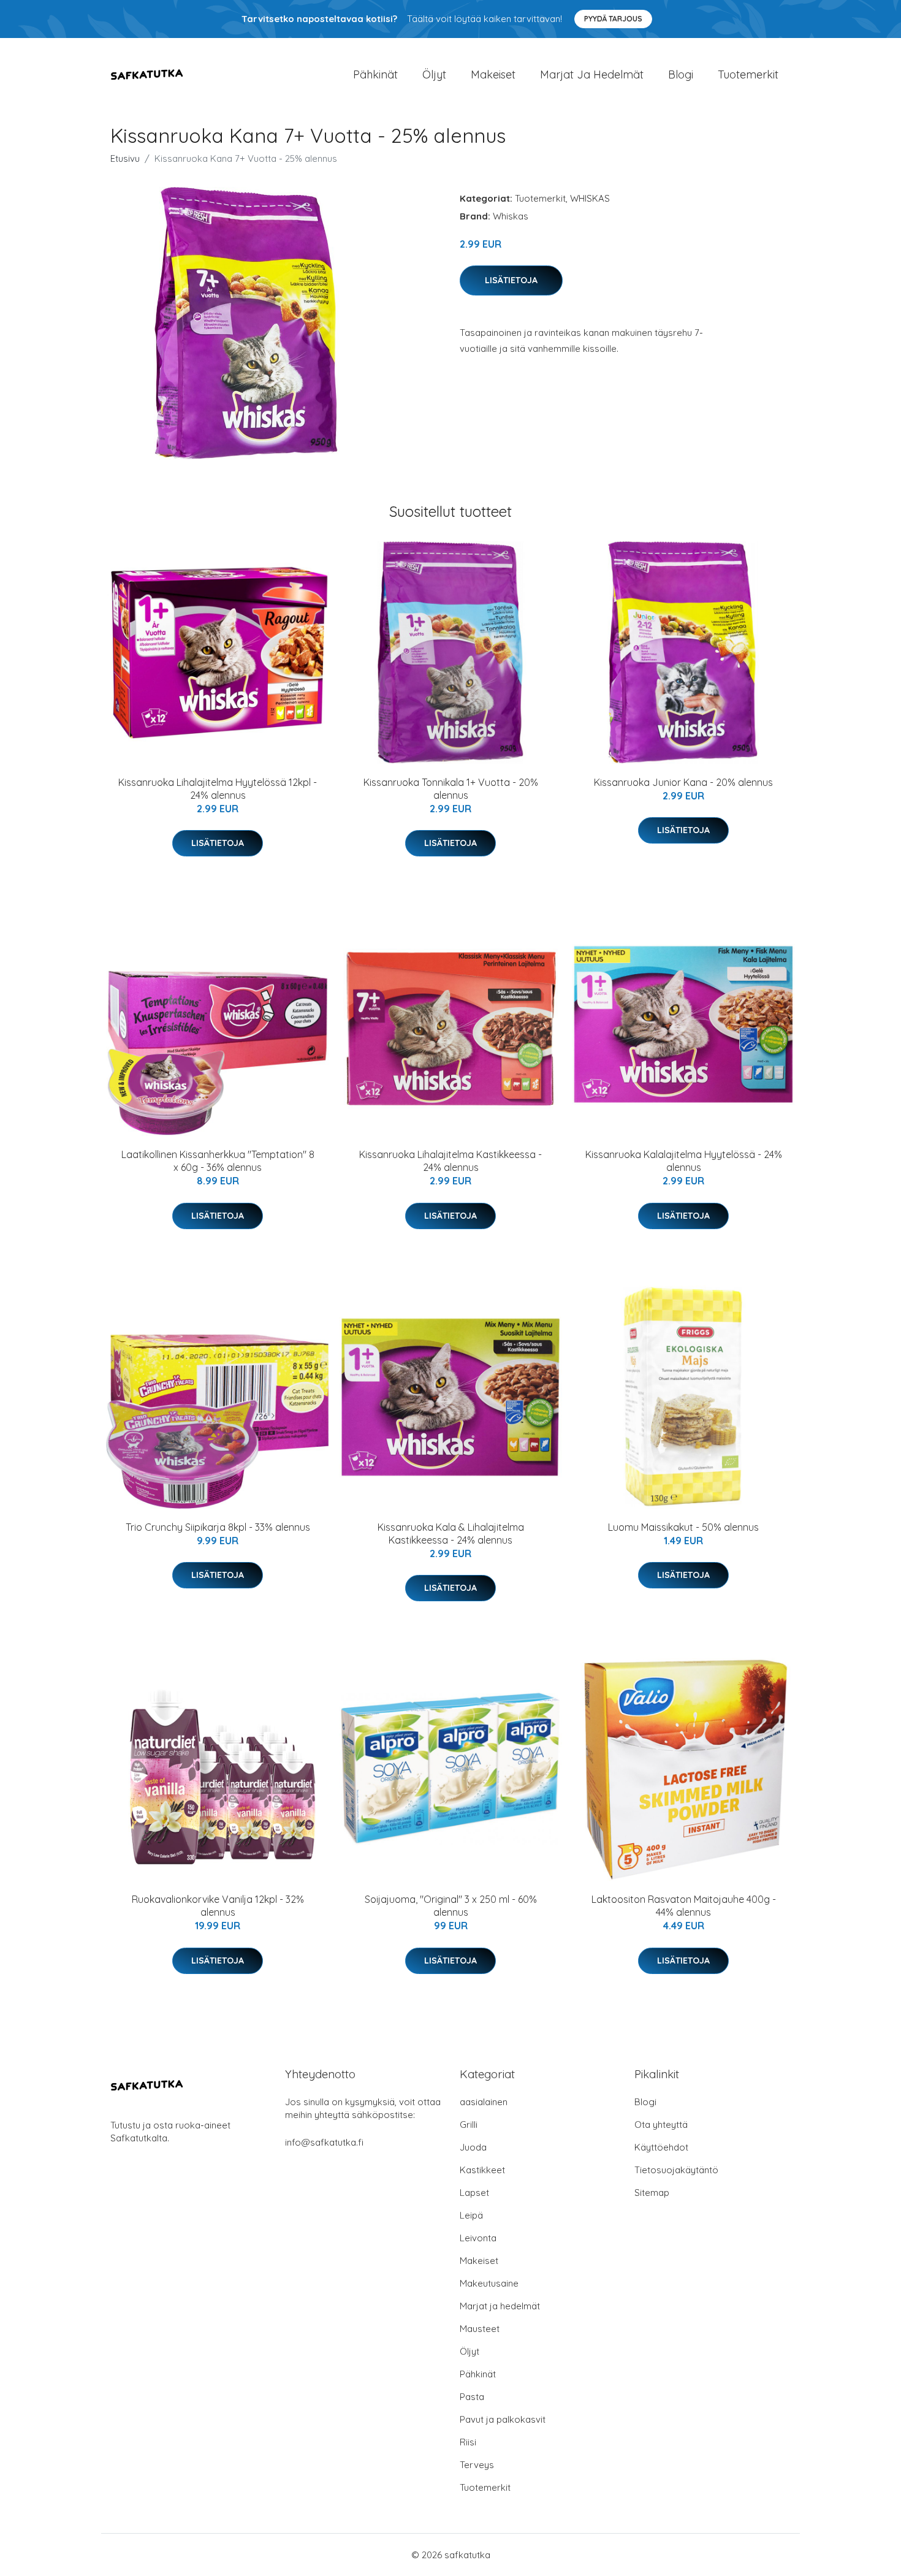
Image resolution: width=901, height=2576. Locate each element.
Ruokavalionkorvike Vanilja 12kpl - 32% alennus (218, 1906)
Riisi (468, 2442)
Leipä (471, 2215)
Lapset (474, 2193)
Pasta (472, 2397)
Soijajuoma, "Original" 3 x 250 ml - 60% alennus (451, 1906)
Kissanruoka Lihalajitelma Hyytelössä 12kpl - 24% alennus (218, 789)
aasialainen (484, 2102)
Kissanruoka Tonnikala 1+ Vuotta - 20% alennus (451, 789)
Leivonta (478, 2238)
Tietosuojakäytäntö (676, 2170)
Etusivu (125, 158)
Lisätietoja (511, 280)
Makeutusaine (489, 2283)
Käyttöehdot (661, 2147)
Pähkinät (375, 74)
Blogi (681, 74)
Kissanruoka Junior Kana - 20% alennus (683, 782)
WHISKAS (590, 198)
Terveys (477, 2465)
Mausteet (480, 2329)
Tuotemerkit (748, 74)
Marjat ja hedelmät (592, 74)
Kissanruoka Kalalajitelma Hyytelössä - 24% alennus (684, 1161)
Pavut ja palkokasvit (503, 2419)
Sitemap (652, 2193)
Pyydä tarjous (613, 19)
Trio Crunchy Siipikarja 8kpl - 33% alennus (218, 1527)
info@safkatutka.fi (324, 2142)
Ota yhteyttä (661, 2124)
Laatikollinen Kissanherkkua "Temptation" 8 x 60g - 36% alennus (218, 1161)
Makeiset (493, 74)
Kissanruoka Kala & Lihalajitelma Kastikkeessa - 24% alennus (451, 1534)
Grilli (469, 2124)
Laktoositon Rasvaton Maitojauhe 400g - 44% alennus (684, 1906)
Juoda (473, 2147)
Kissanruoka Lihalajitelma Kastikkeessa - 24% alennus (450, 1161)
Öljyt (434, 74)
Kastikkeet (482, 2170)
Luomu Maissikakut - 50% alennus (683, 1527)
